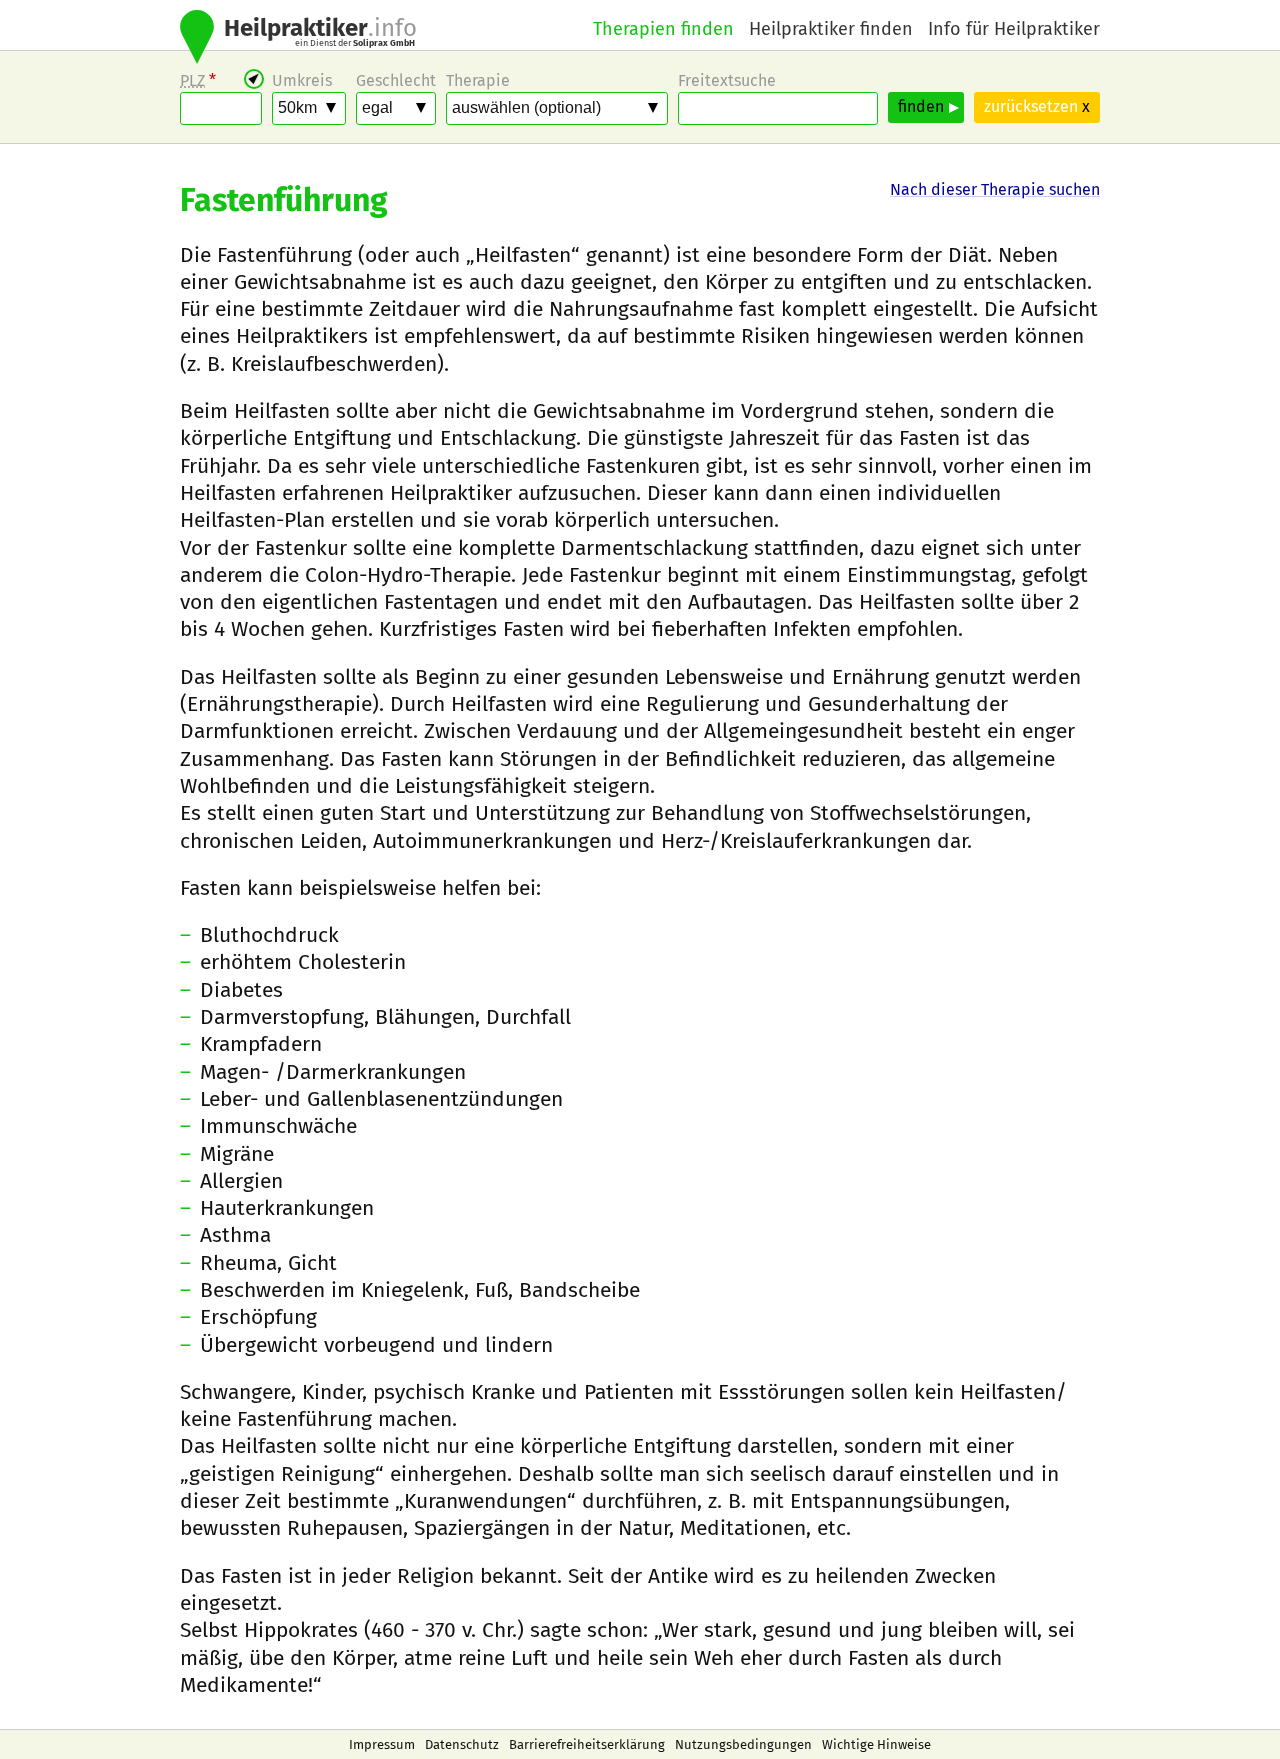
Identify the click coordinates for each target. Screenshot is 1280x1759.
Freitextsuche (727, 80)
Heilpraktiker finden (831, 29)
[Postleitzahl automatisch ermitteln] (254, 79)
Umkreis (302, 80)
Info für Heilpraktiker (1014, 29)
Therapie (478, 80)
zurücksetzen (1037, 106)
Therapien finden (663, 29)
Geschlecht (396, 80)
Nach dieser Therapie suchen (995, 189)
